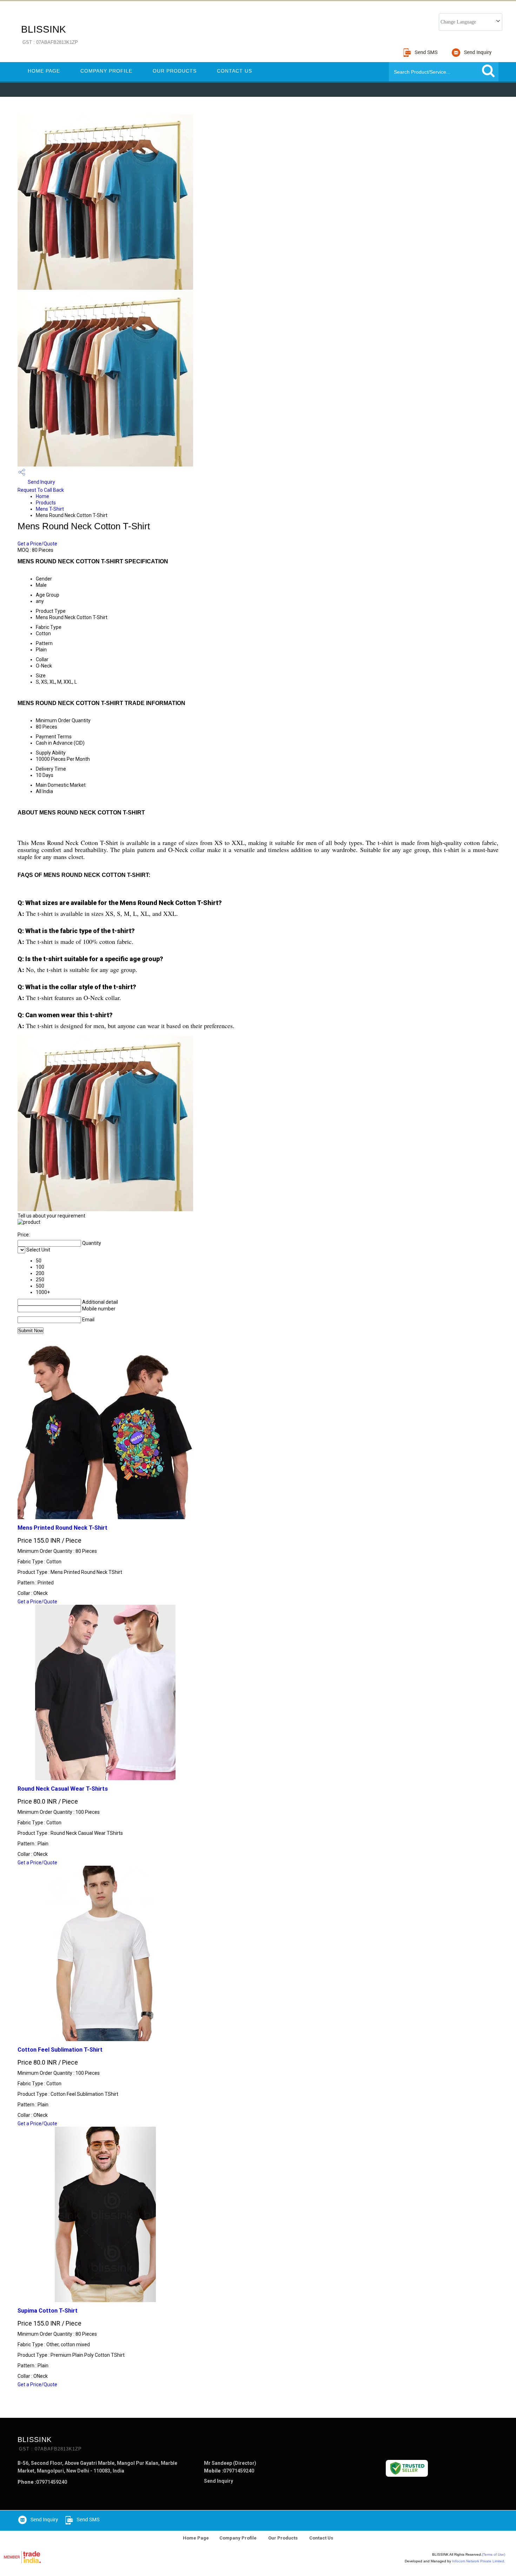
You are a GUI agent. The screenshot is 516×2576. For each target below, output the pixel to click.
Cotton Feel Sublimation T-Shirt (60, 2050)
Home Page (44, 71)
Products (46, 503)
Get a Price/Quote (37, 544)
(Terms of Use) (494, 2554)
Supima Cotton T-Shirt (48, 2311)
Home (42, 496)
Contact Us (234, 71)
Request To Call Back (41, 490)
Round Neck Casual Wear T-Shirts (63, 1789)
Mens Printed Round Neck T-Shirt (62, 1528)
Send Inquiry (41, 482)
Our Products (175, 71)
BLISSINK (49, 34)
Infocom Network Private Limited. (479, 2561)
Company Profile (106, 71)
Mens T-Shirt (50, 509)
